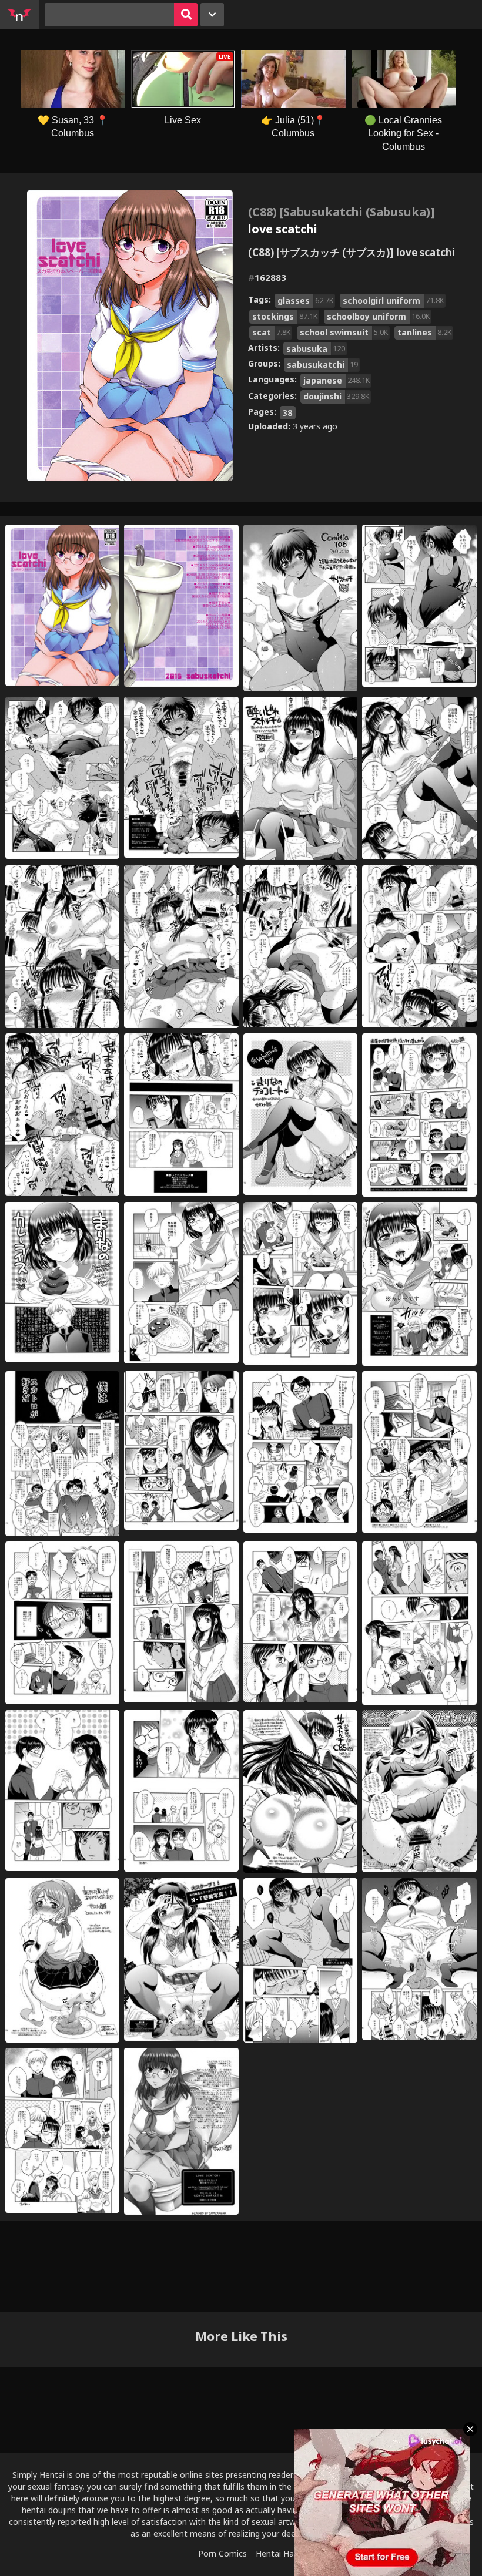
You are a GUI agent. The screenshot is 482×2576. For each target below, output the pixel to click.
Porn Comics (222, 2553)
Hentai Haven (282, 2553)
